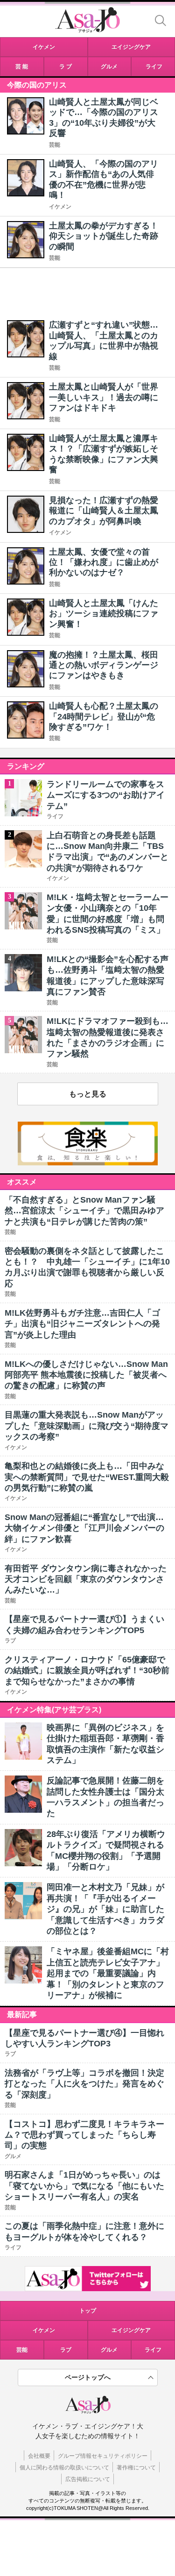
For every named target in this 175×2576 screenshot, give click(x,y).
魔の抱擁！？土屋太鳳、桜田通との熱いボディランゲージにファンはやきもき (104, 665)
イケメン (60, 207)
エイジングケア (131, 2330)
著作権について (136, 2468)
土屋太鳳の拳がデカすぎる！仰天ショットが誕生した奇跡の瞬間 (104, 236)
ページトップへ (88, 2377)
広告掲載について (88, 2479)
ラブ (66, 2350)
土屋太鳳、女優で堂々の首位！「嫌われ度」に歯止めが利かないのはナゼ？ (104, 562)
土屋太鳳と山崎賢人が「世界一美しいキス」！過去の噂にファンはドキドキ (104, 397)
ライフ (153, 2350)
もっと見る (88, 1094)
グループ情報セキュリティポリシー (103, 2456)
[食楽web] (88, 1163)
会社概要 (39, 2456)
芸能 (55, 145)
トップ (88, 2311)
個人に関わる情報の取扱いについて (64, 2468)
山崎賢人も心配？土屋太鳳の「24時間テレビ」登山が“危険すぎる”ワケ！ (104, 716)
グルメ (109, 2350)
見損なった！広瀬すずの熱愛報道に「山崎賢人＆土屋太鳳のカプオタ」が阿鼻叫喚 (104, 511)
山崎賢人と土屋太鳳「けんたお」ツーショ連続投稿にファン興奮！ (104, 614)
